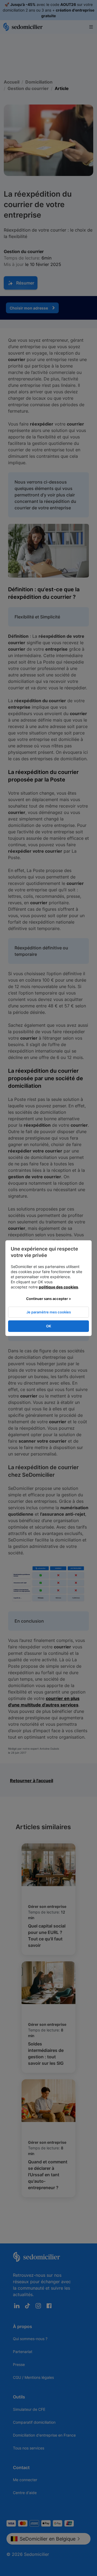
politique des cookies (58, 1287)
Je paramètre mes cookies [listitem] (49, 1312)
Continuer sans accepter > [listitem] (49, 1299)
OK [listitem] (49, 1326)
